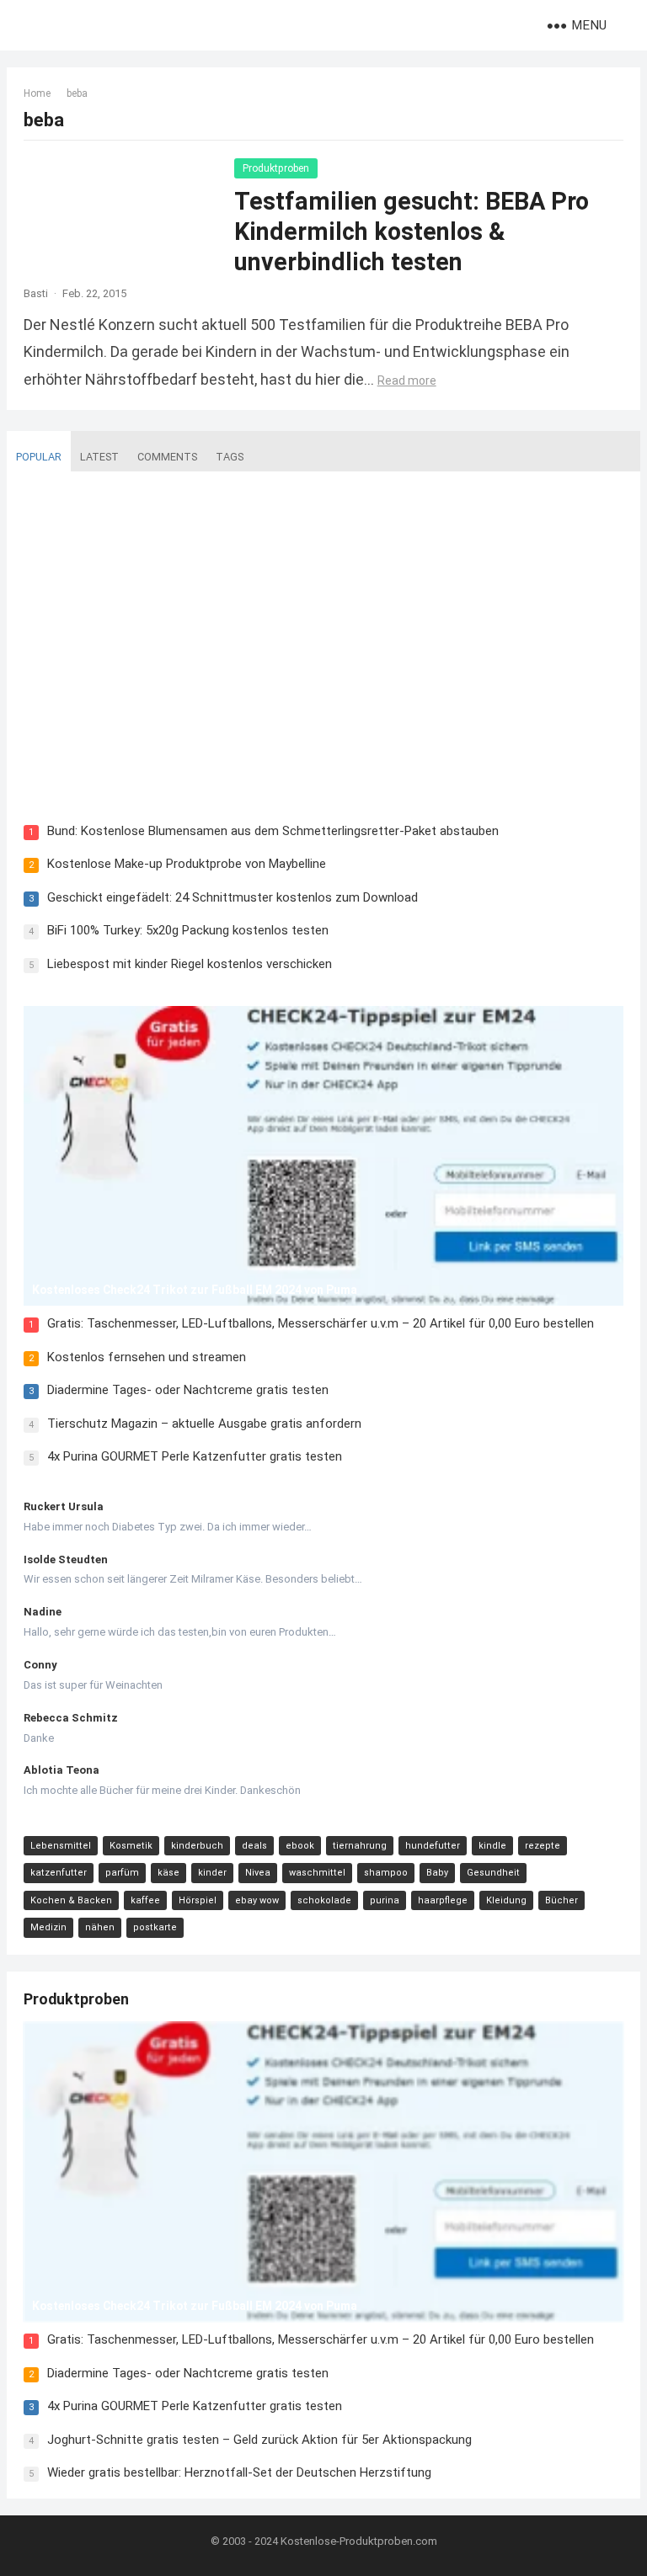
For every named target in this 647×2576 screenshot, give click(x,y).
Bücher (561, 1900)
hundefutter (433, 1846)
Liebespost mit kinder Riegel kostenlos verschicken (190, 964)
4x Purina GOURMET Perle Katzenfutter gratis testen (195, 1456)
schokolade (324, 1900)
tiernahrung (360, 1846)
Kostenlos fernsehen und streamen (147, 1357)
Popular (39, 457)
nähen (100, 1927)
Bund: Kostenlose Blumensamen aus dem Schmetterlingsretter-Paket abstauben (273, 831)
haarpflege (443, 1900)
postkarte (155, 1927)
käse (168, 1873)
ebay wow (257, 1900)
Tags (230, 457)
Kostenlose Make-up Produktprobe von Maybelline (187, 864)
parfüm (122, 1873)
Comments (167, 457)
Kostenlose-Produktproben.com (359, 2541)
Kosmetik (131, 1846)
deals (254, 1846)
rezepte (543, 1846)
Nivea (258, 1873)
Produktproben (276, 168)
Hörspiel (198, 1900)
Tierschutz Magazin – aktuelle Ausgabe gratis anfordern (204, 1424)
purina (385, 1900)
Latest (99, 457)
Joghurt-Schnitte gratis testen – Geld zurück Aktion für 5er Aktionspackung (259, 2440)
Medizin (48, 1927)
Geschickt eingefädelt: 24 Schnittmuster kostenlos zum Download (233, 897)
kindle (492, 1846)
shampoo (386, 1873)
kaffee (145, 1900)
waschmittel (317, 1873)
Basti (36, 293)
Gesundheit (493, 1873)
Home (37, 93)
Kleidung (506, 1900)
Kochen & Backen (71, 1900)
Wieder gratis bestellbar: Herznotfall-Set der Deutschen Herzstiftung (239, 2472)
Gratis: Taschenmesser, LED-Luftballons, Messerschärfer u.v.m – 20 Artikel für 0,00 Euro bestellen (321, 1323)
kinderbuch (197, 1846)
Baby (437, 1873)
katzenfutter (59, 1873)
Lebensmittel (61, 1846)
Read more (407, 381)
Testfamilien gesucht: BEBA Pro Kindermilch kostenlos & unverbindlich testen (412, 232)
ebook (300, 1846)
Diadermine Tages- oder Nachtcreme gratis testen (188, 1390)
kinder (212, 1873)
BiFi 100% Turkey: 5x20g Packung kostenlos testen (188, 930)
